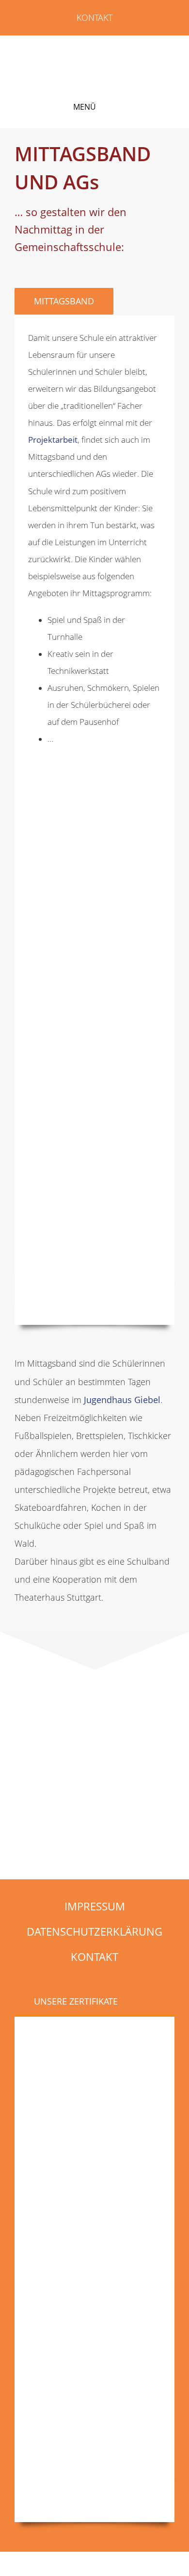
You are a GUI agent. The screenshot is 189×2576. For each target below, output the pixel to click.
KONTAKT (94, 17)
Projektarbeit (53, 440)
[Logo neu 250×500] (91, 50)
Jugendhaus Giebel (122, 1400)
